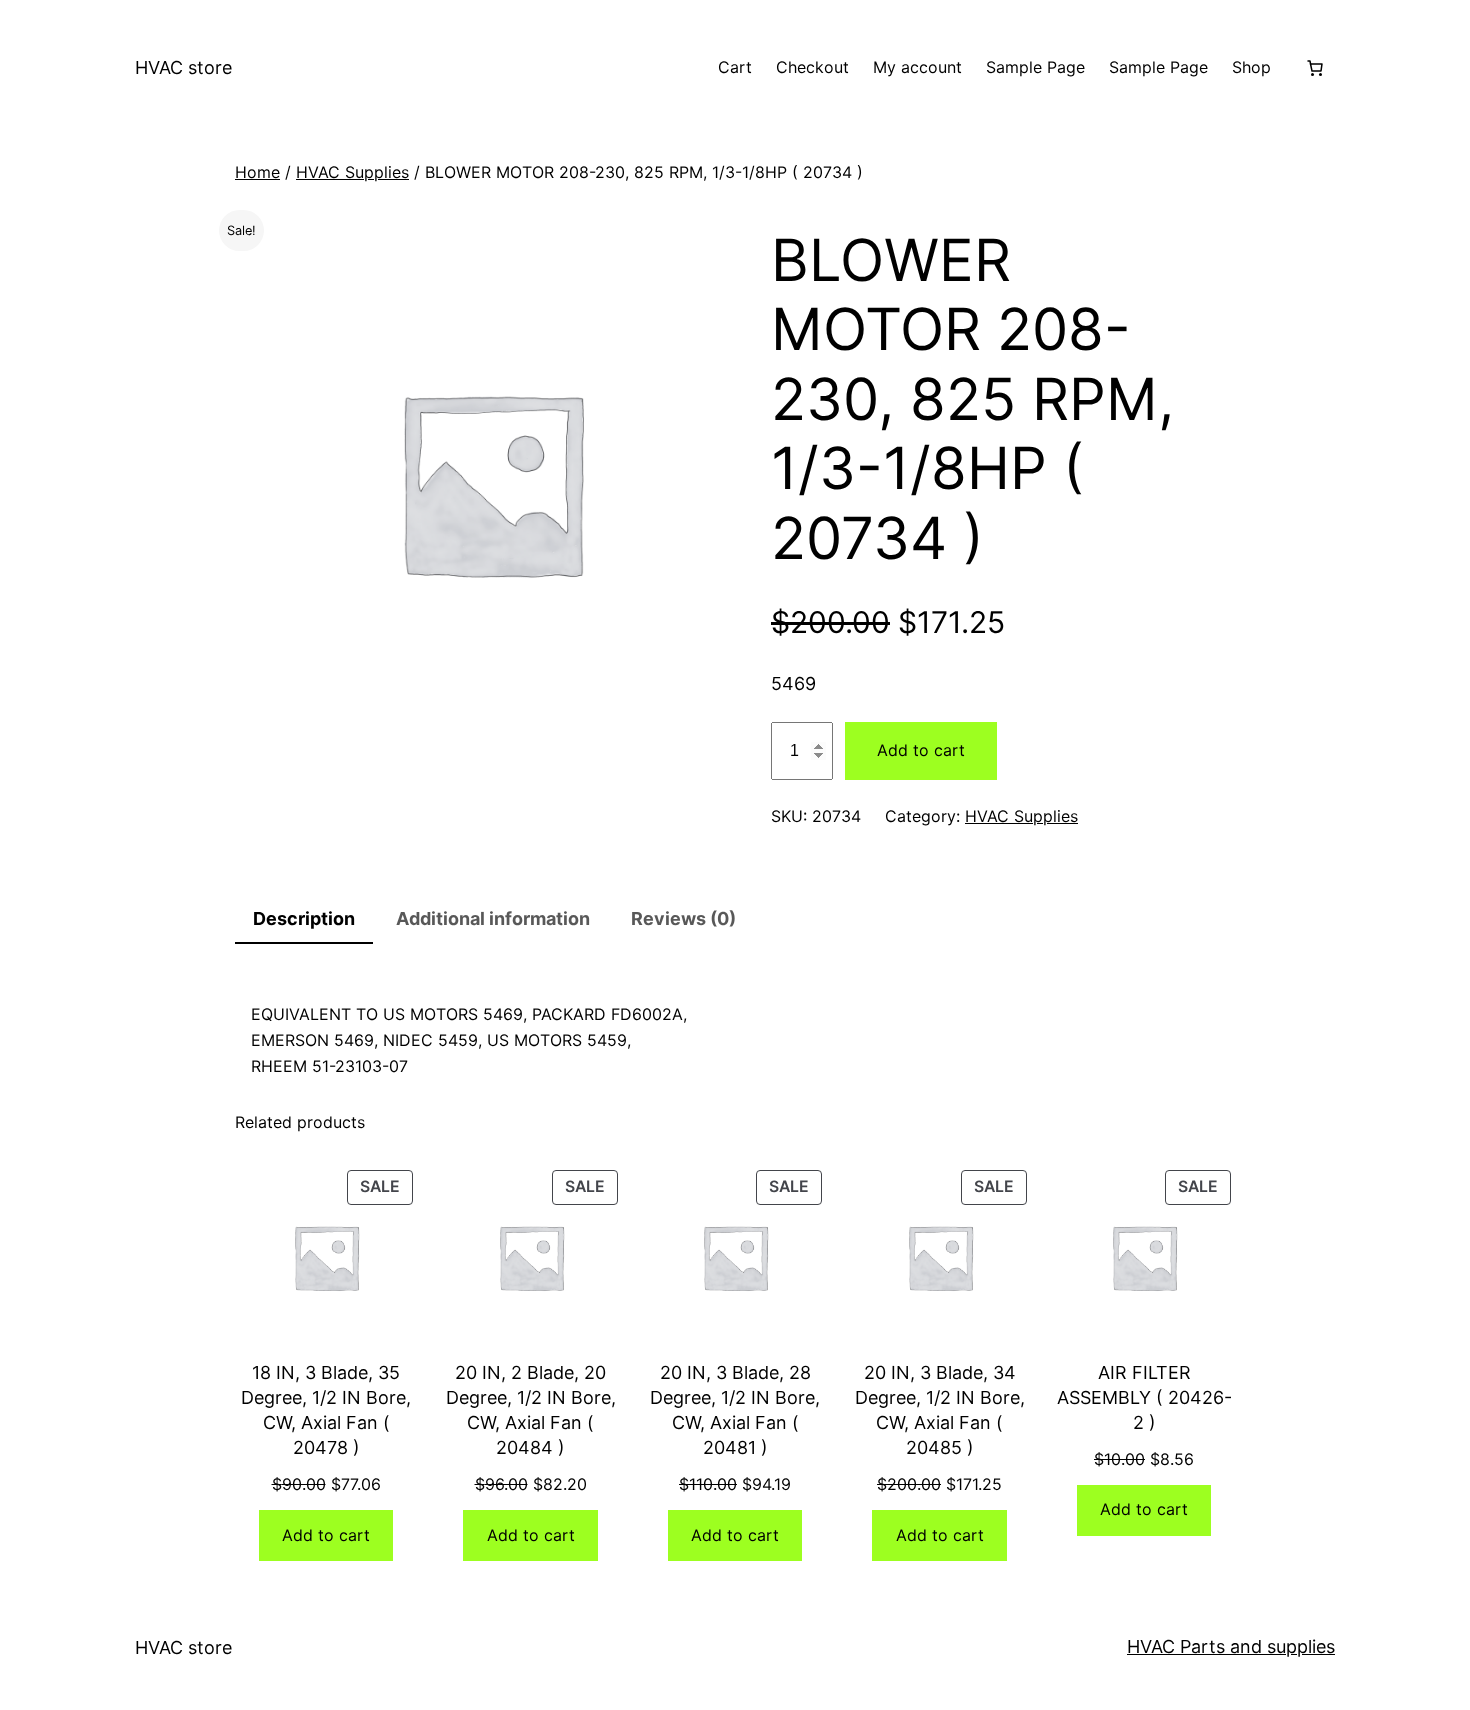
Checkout (812, 67)
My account (917, 67)
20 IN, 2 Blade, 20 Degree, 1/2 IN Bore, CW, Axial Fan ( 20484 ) (531, 1410)
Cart (735, 67)
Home (257, 172)
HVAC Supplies (352, 172)
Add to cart (921, 750)
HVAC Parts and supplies (1231, 1646)
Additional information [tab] (493, 918)
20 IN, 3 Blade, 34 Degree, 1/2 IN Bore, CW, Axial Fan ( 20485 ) (940, 1410)
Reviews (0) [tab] (683, 918)
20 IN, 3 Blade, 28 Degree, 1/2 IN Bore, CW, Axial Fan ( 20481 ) (735, 1410)
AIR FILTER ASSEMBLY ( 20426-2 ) (1144, 1397)
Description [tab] (304, 918)
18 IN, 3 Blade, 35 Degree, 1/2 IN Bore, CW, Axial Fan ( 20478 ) (326, 1410)
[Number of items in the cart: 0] (1315, 68)
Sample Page (1035, 67)
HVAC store (183, 67)
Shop (1251, 67)
